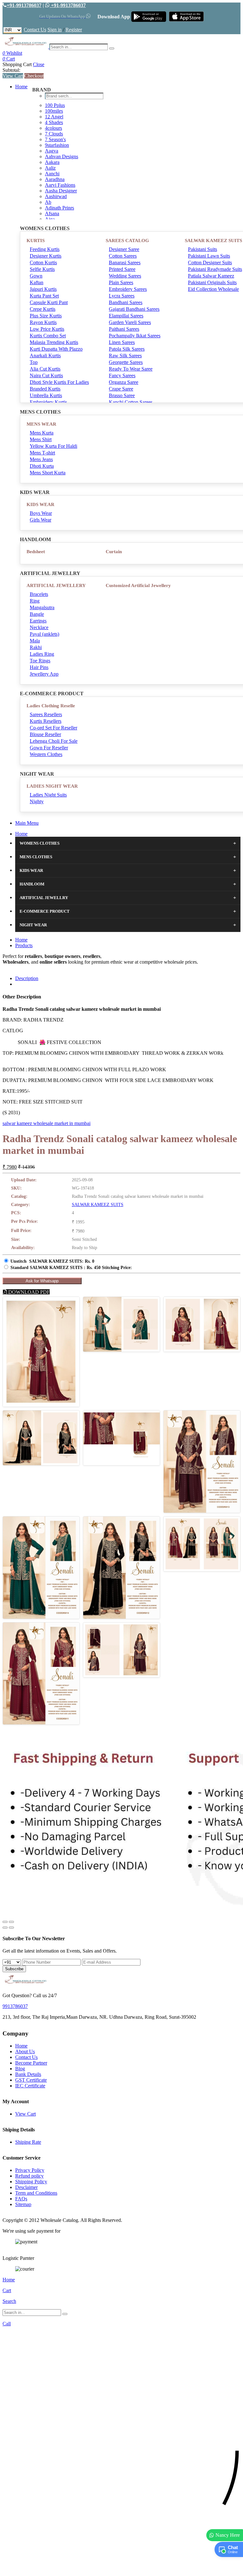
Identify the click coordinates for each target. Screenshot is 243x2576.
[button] (121, 2568)
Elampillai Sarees (126, 316)
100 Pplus (55, 105)
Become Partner (31, 2063)
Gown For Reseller (49, 748)
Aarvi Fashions (60, 185)
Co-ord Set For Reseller (53, 728)
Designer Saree (124, 249)
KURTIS (36, 241)
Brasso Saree (122, 395)
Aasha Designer (61, 191)
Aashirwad (56, 196)
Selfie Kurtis (42, 269)
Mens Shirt (41, 439)
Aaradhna (55, 179)
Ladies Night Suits (48, 795)
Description (27, 978)
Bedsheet (36, 552)
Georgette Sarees (126, 362)
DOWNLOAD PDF (28, 1292)
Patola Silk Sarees (127, 349)
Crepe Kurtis (43, 309)
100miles (54, 111)
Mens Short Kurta (48, 473)
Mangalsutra (42, 607)
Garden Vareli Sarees (130, 322)
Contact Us (35, 30)
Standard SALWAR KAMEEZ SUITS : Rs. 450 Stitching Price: (71, 1268)
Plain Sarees (121, 282)
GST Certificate (31, 2080)
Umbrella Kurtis (46, 395)
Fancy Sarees (122, 375)
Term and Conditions (36, 2193)
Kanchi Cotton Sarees (131, 402)
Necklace (39, 627)
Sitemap (23, 2204)
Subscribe (14, 1969)
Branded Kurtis (45, 389)
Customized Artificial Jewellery (138, 585)
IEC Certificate (30, 2086)
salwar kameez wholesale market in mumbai (47, 1123)
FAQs (21, 2199)
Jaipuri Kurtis (43, 289)
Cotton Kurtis (43, 263)
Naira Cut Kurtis (46, 375)
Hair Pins (39, 667)
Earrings (38, 621)
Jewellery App (44, 674)
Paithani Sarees (124, 329)
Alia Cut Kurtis (45, 369)
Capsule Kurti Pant (49, 302)
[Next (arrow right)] (11, 1928)
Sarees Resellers (46, 714)
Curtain (114, 552)
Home (21, 87)
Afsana (52, 213)
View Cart (13, 76)
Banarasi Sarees (125, 263)
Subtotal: (11, 70)
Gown (36, 276)
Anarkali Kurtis (45, 356)
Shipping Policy (31, 2182)
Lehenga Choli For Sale (54, 741)
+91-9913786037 (24, 5)
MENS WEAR (41, 424)
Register (74, 30)
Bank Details (28, 2074)
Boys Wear (41, 513)
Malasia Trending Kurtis (54, 342)
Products (24, 945)
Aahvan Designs (62, 156)
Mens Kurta (42, 433)
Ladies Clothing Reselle (51, 706)
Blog (20, 2069)
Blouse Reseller (45, 734)
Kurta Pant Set (44, 296)
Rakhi (36, 647)
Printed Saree (122, 269)
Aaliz (50, 168)
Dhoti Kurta (42, 466)
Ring (35, 601)
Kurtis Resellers (46, 721)
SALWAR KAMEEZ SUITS (98, 1205)
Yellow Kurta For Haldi (53, 446)
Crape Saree (121, 389)
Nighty (37, 801)
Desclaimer (26, 2187)
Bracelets (39, 594)
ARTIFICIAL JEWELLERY (56, 585)
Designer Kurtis (46, 256)
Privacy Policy (30, 2170)
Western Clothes (46, 754)
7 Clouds (54, 134)
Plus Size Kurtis (46, 316)
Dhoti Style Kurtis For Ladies (59, 382)
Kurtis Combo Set (48, 336)
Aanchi (52, 174)
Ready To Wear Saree (131, 369)
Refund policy (29, 2176)
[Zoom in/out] (11, 1922)
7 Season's (55, 139)
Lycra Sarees (122, 296)
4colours (53, 128)
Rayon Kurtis (43, 322)
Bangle (37, 614)
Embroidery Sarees (128, 289)
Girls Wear (40, 520)
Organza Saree (124, 382)
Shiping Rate (28, 2142)
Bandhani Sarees (126, 302)
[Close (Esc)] (5, 1922)
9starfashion (57, 145)
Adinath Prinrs (59, 208)
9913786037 (15, 2006)
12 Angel (54, 117)
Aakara (52, 162)
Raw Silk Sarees (125, 356)
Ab (48, 202)
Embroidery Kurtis (48, 402)
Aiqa (50, 219)
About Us (25, 2051)
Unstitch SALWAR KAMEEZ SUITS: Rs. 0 (52, 1261)
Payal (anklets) (44, 634)
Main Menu (27, 823)
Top (34, 362)
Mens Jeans (41, 459)
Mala (35, 641)
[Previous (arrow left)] (5, 1928)
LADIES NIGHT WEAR (52, 786)
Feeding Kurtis (45, 249)
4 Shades (54, 122)
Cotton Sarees (123, 256)
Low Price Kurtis (47, 329)
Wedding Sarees (125, 276)
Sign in (55, 30)
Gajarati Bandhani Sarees (134, 309)
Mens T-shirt (42, 453)
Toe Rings (40, 661)
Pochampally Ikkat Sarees (135, 336)
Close (39, 64)
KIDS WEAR (40, 504)
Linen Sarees (122, 342)
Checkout (34, 76)
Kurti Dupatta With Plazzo (56, 349)
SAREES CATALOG (127, 241)
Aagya (52, 151)
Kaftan (37, 282)
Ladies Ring (42, 654)
